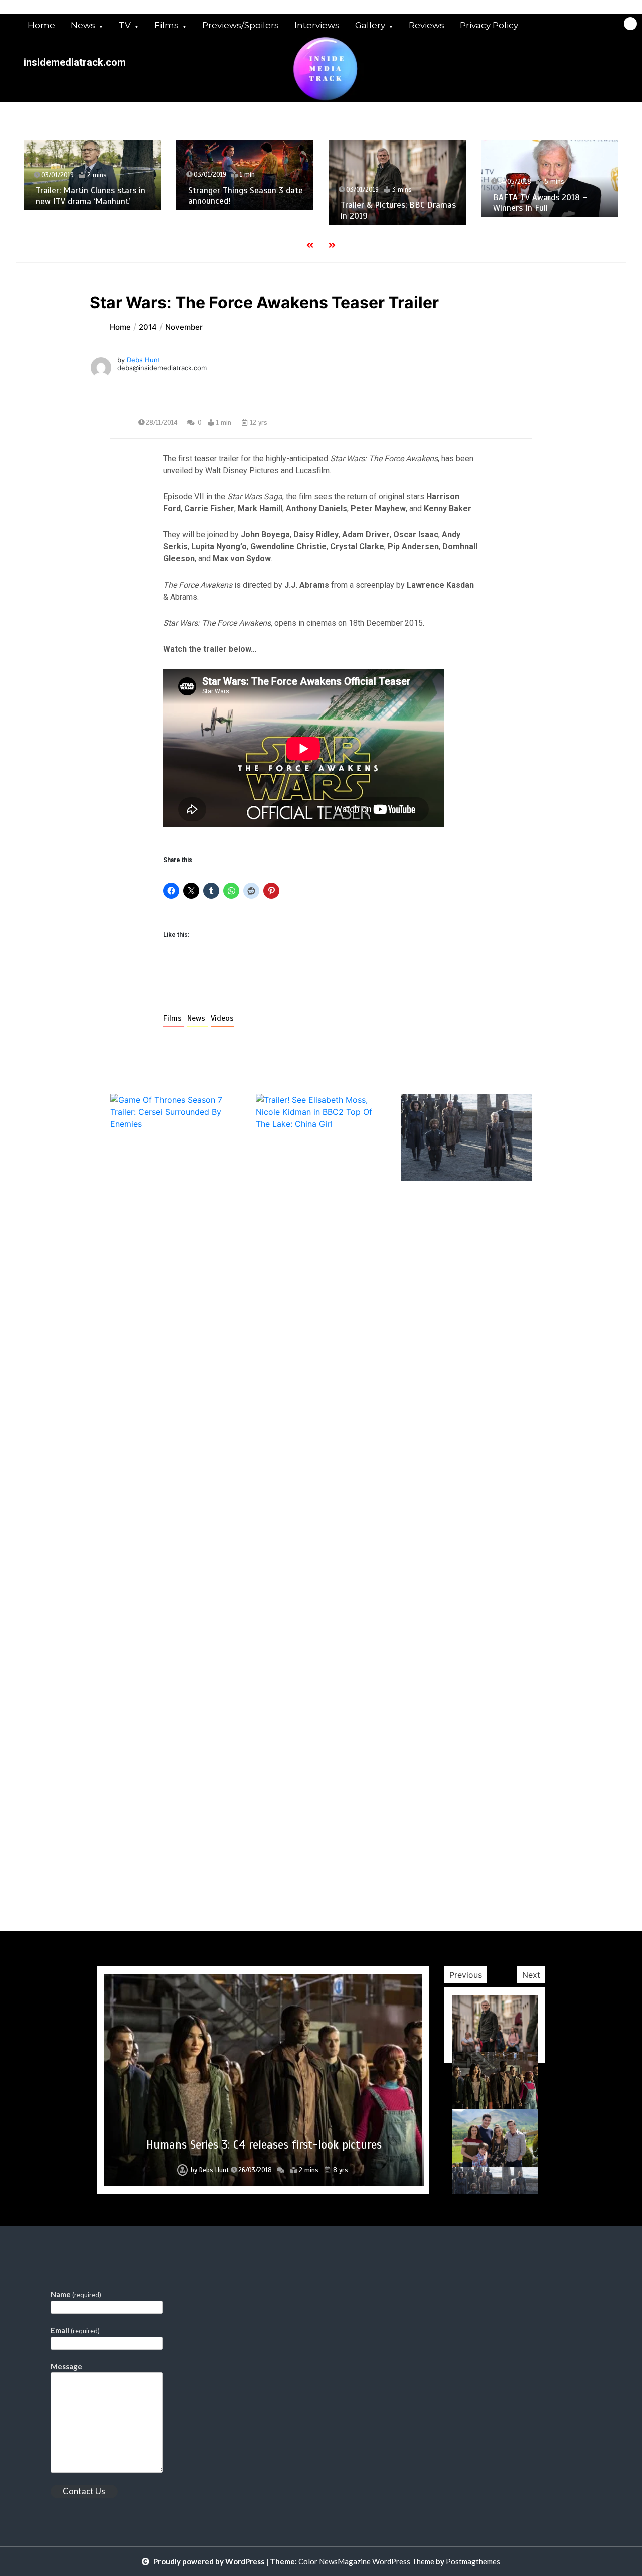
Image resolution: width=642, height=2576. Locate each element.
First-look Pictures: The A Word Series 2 (264, 2145)
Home (41, 25)
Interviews (317, 25)
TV (125, 25)
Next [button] (531, 1975)
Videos (222, 1018)
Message (66, 2366)
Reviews (427, 25)
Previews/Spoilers (240, 25)
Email (75, 2330)
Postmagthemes (473, 2561)
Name (76, 2294)
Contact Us (84, 2491)
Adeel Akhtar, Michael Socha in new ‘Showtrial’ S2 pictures (574, 217)
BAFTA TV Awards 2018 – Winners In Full (412, 203)
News (83, 25)
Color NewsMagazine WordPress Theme (366, 2561)
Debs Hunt (144, 360)
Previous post (159, 1875)
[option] (116, 175)
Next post (490, 1875)
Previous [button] (466, 1975)
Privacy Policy (489, 25)
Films (167, 25)
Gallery (370, 25)
